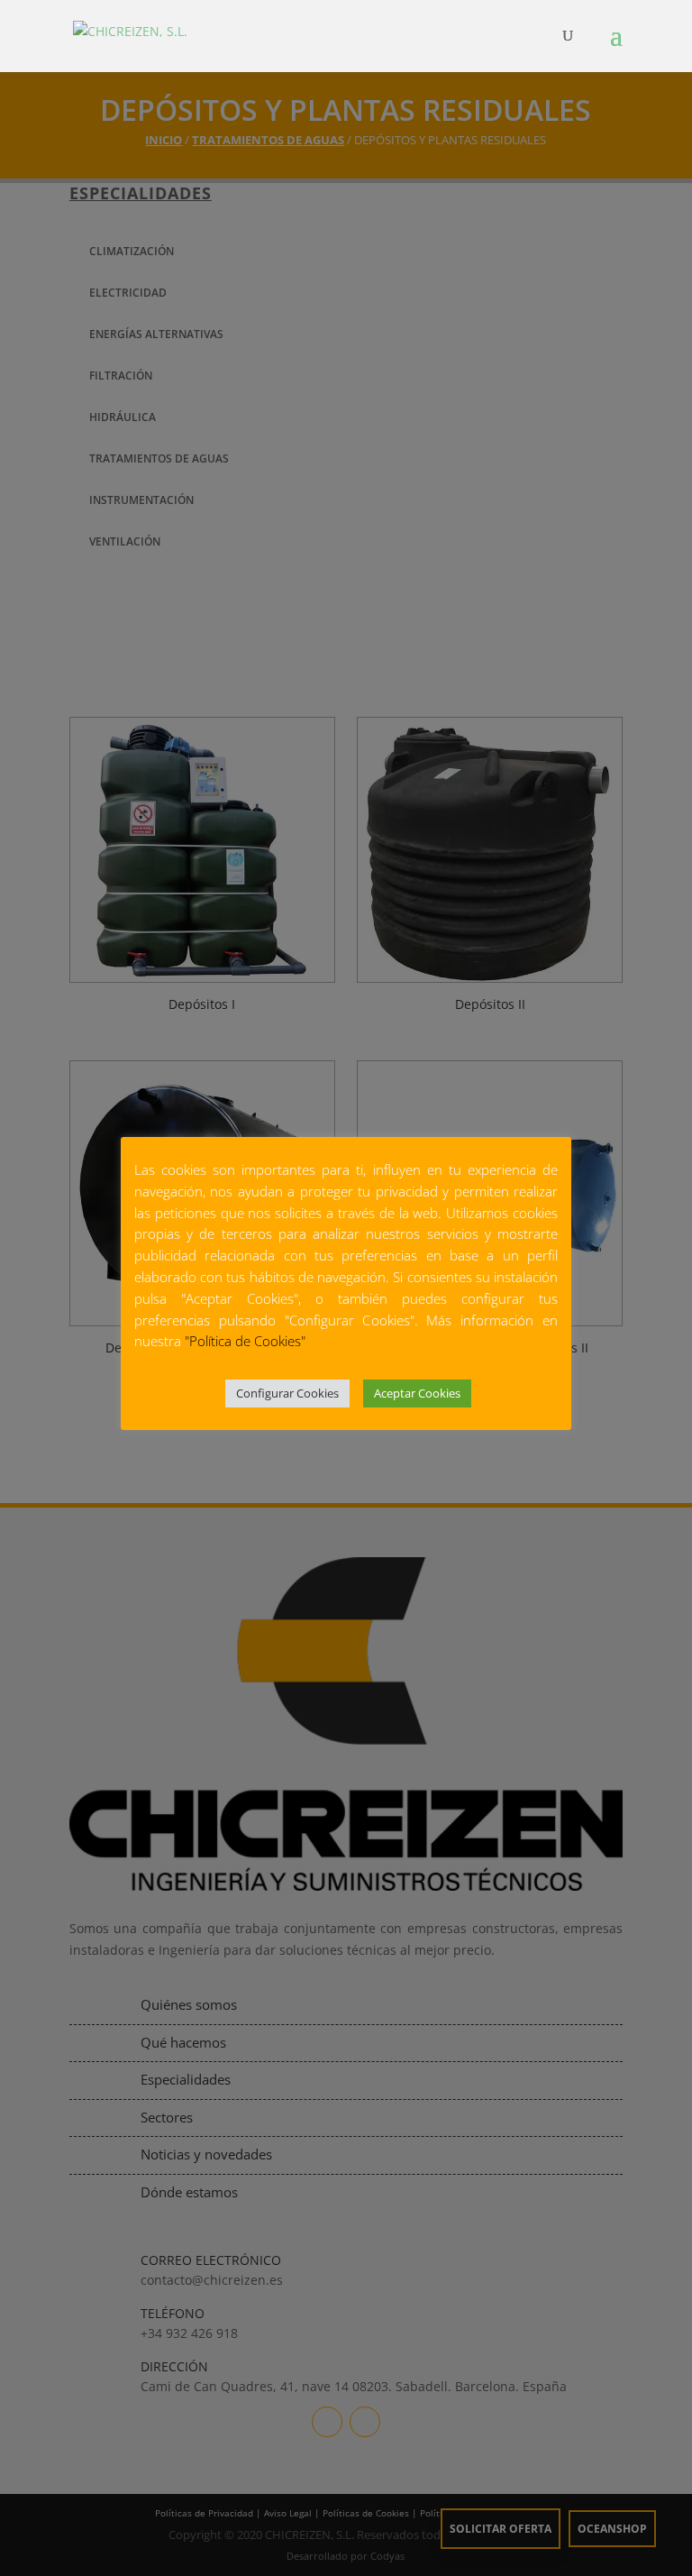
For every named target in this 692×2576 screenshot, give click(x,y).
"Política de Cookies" (245, 1341)
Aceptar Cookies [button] (417, 1393)
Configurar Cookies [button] (287, 1393)
